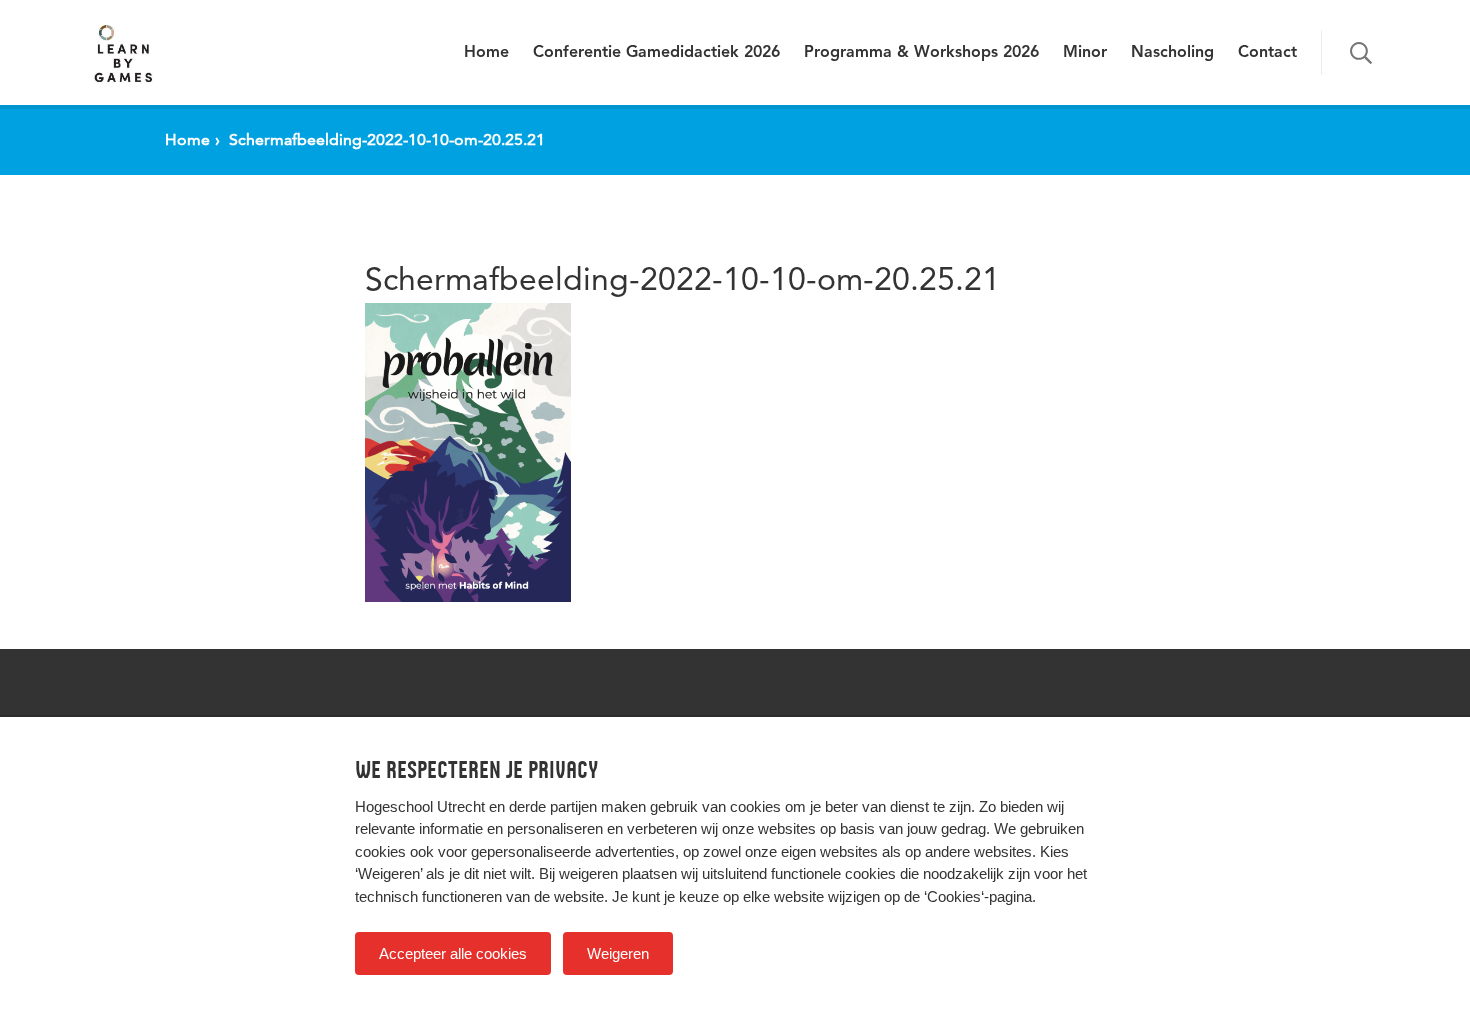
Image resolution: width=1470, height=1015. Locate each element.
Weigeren (618, 953)
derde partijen (553, 806)
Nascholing (1172, 53)
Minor (1085, 53)
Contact (1267, 53)
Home (486, 53)
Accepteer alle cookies (453, 953)
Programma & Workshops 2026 (921, 53)
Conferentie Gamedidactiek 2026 (656, 53)
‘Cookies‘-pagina (978, 896)
